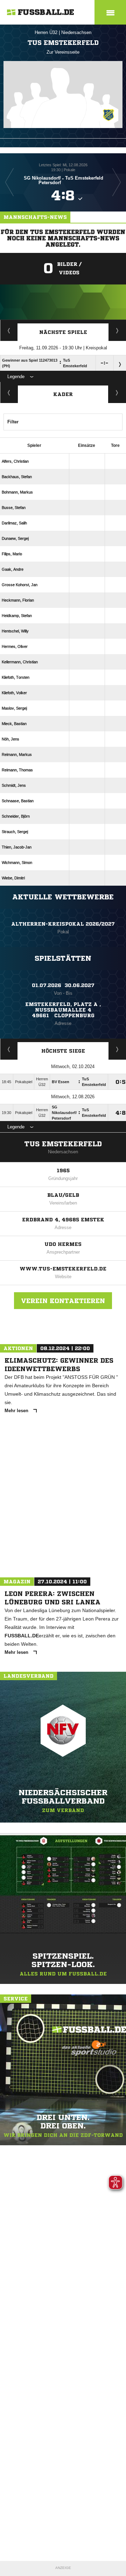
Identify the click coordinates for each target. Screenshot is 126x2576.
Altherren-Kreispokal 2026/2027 (63, 924)
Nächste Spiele (63, 332)
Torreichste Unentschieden (117, 1049)
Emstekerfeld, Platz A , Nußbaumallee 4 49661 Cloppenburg (63, 1010)
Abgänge (9, 393)
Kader (63, 394)
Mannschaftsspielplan (9, 330)
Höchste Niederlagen (9, 1049)
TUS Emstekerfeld (63, 1144)
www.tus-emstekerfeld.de (63, 1269)
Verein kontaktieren (63, 1301)
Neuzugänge (117, 393)
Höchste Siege (63, 1051)
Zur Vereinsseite (63, 52)
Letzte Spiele (117, 330)
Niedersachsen (76, 32)
